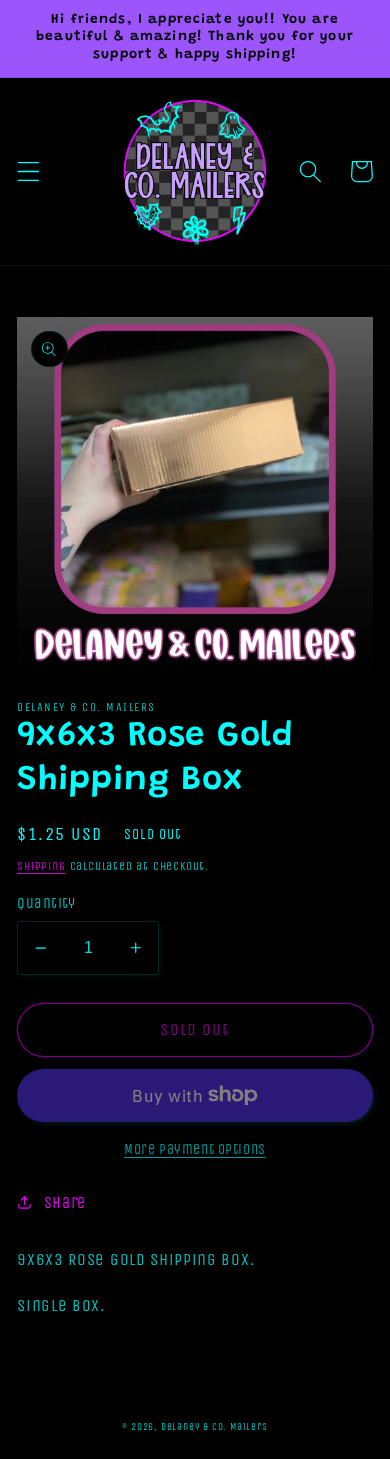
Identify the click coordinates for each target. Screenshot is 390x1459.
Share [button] (65, 1202)
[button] (28, 171)
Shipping (41, 866)
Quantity (46, 903)
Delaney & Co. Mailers (214, 1427)
